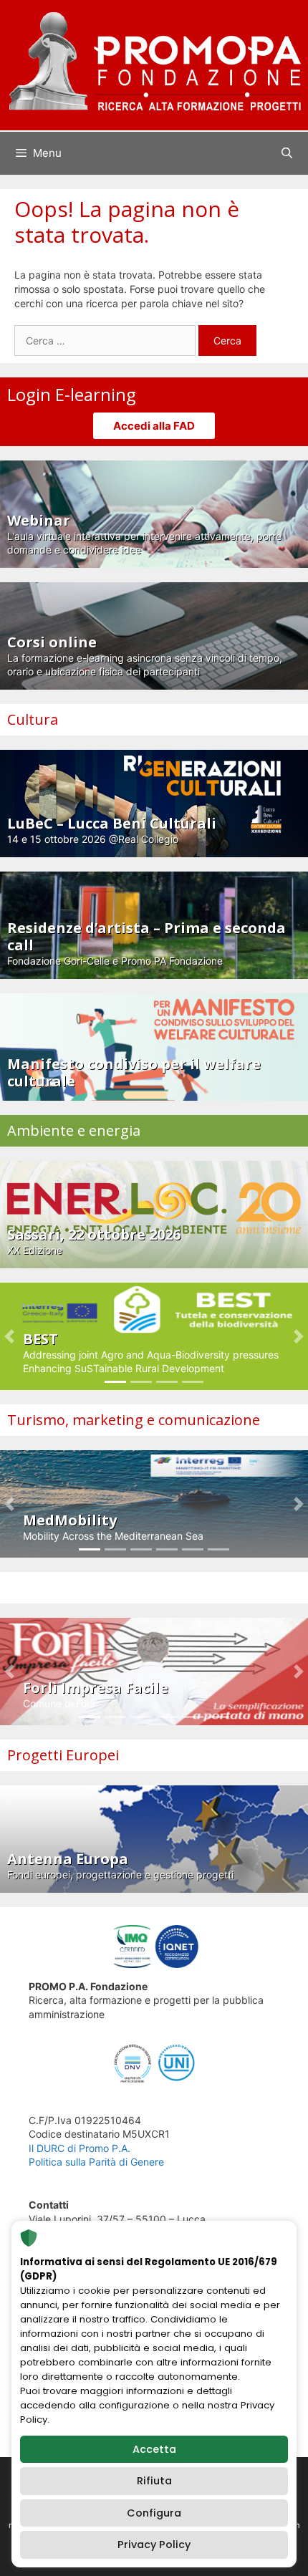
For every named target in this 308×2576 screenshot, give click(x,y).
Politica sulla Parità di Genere (96, 2162)
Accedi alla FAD (154, 426)
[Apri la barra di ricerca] (287, 153)
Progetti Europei (63, 1755)
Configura (154, 2513)
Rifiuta (154, 2481)
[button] (9, 1336)
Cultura (33, 719)
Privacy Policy (154, 2544)
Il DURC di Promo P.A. (80, 2148)
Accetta (154, 2449)
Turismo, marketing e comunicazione (134, 1420)
